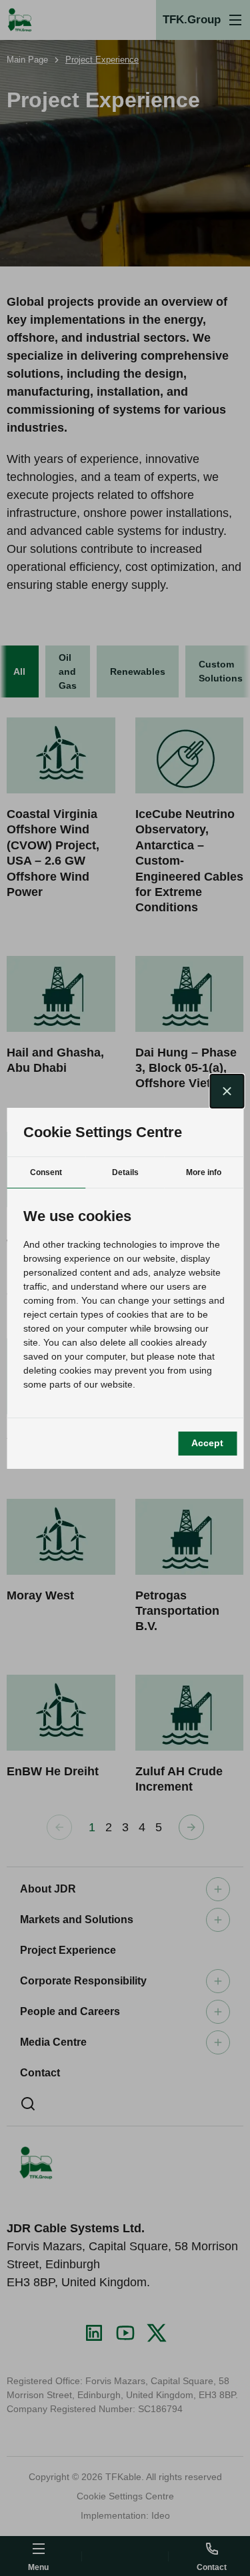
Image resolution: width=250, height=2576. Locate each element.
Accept (207, 1443)
